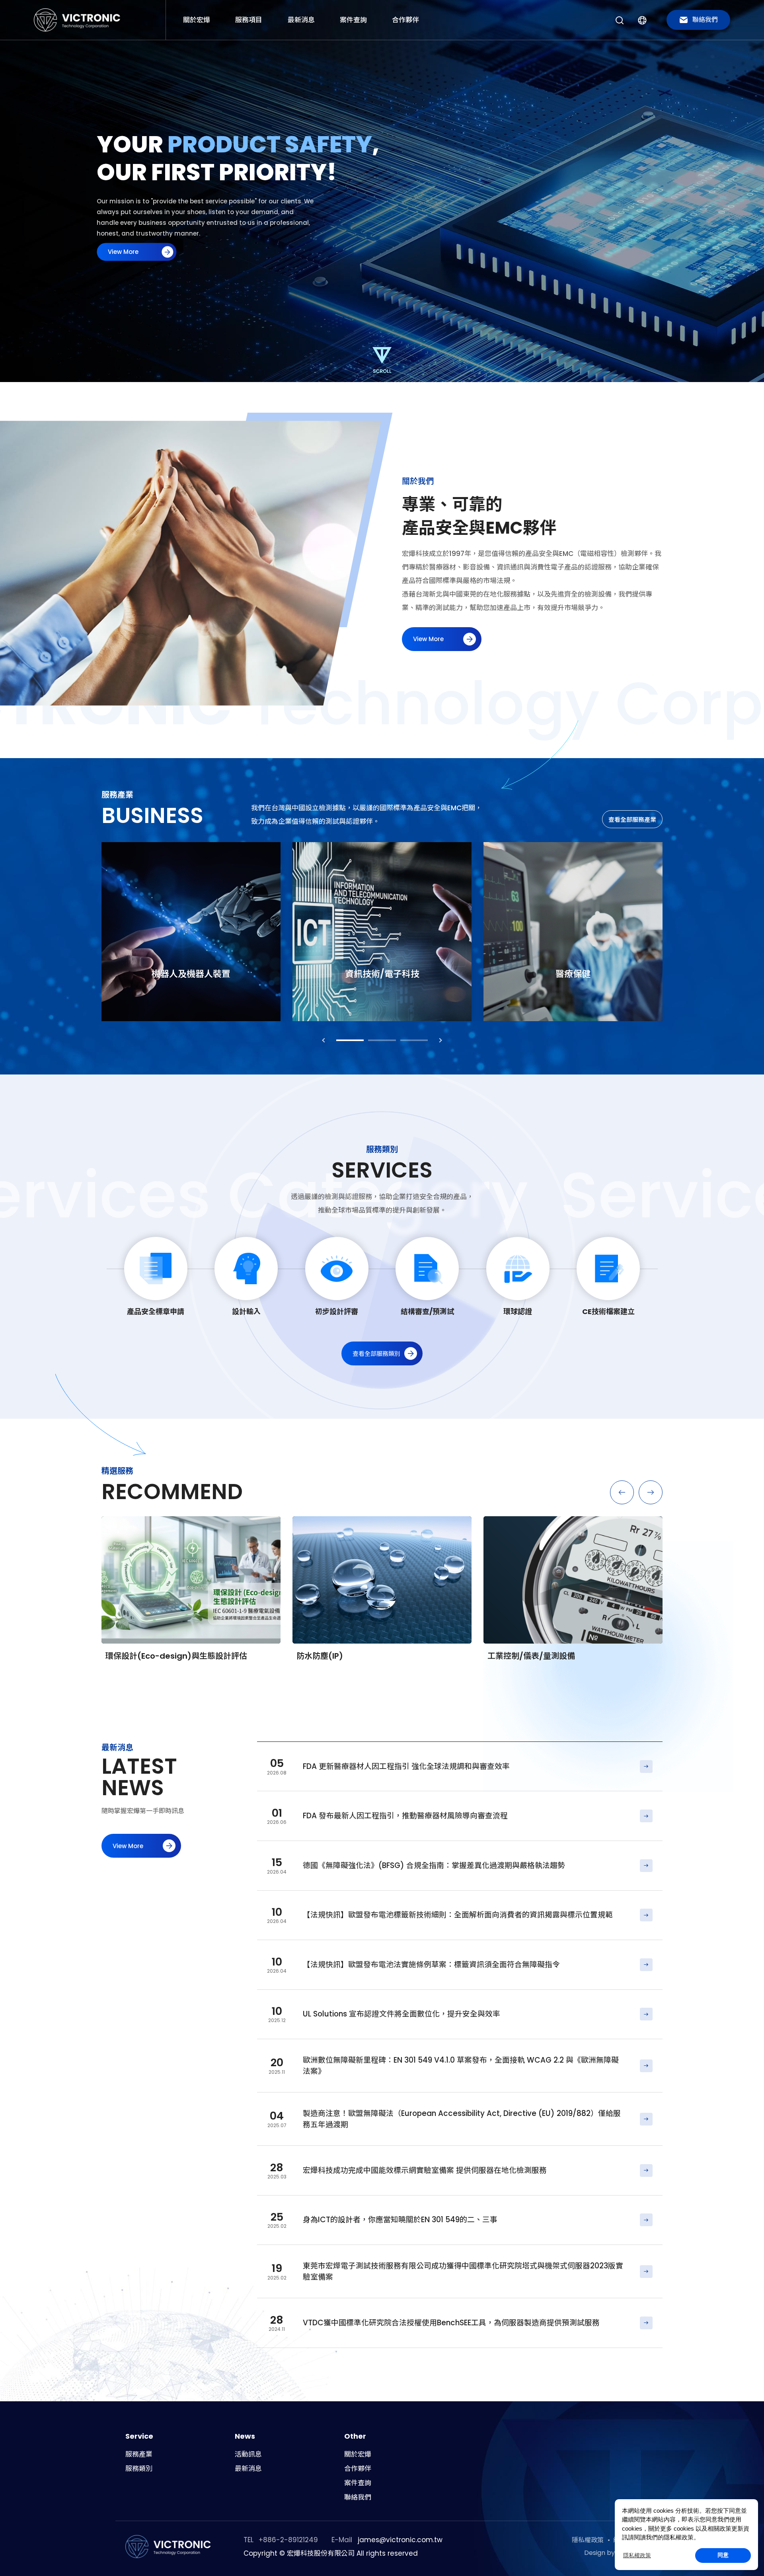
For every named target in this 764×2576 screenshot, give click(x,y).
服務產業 (139, 2454)
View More (460, 1767)
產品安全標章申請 (156, 1311)
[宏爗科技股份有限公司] (78, 20)
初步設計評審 (337, 1311)
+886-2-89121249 (288, 2540)
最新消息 (301, 20)
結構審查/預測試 (427, 1311)
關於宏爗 (197, 20)
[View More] (191, 932)
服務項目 (249, 20)
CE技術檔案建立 (608, 1311)
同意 (723, 2555)
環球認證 (518, 1311)
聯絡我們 (358, 2497)
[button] (620, 20)
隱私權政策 (637, 2555)
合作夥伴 (405, 20)
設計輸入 (246, 1311)
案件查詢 (353, 20)
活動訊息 (248, 2454)
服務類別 (139, 2469)
